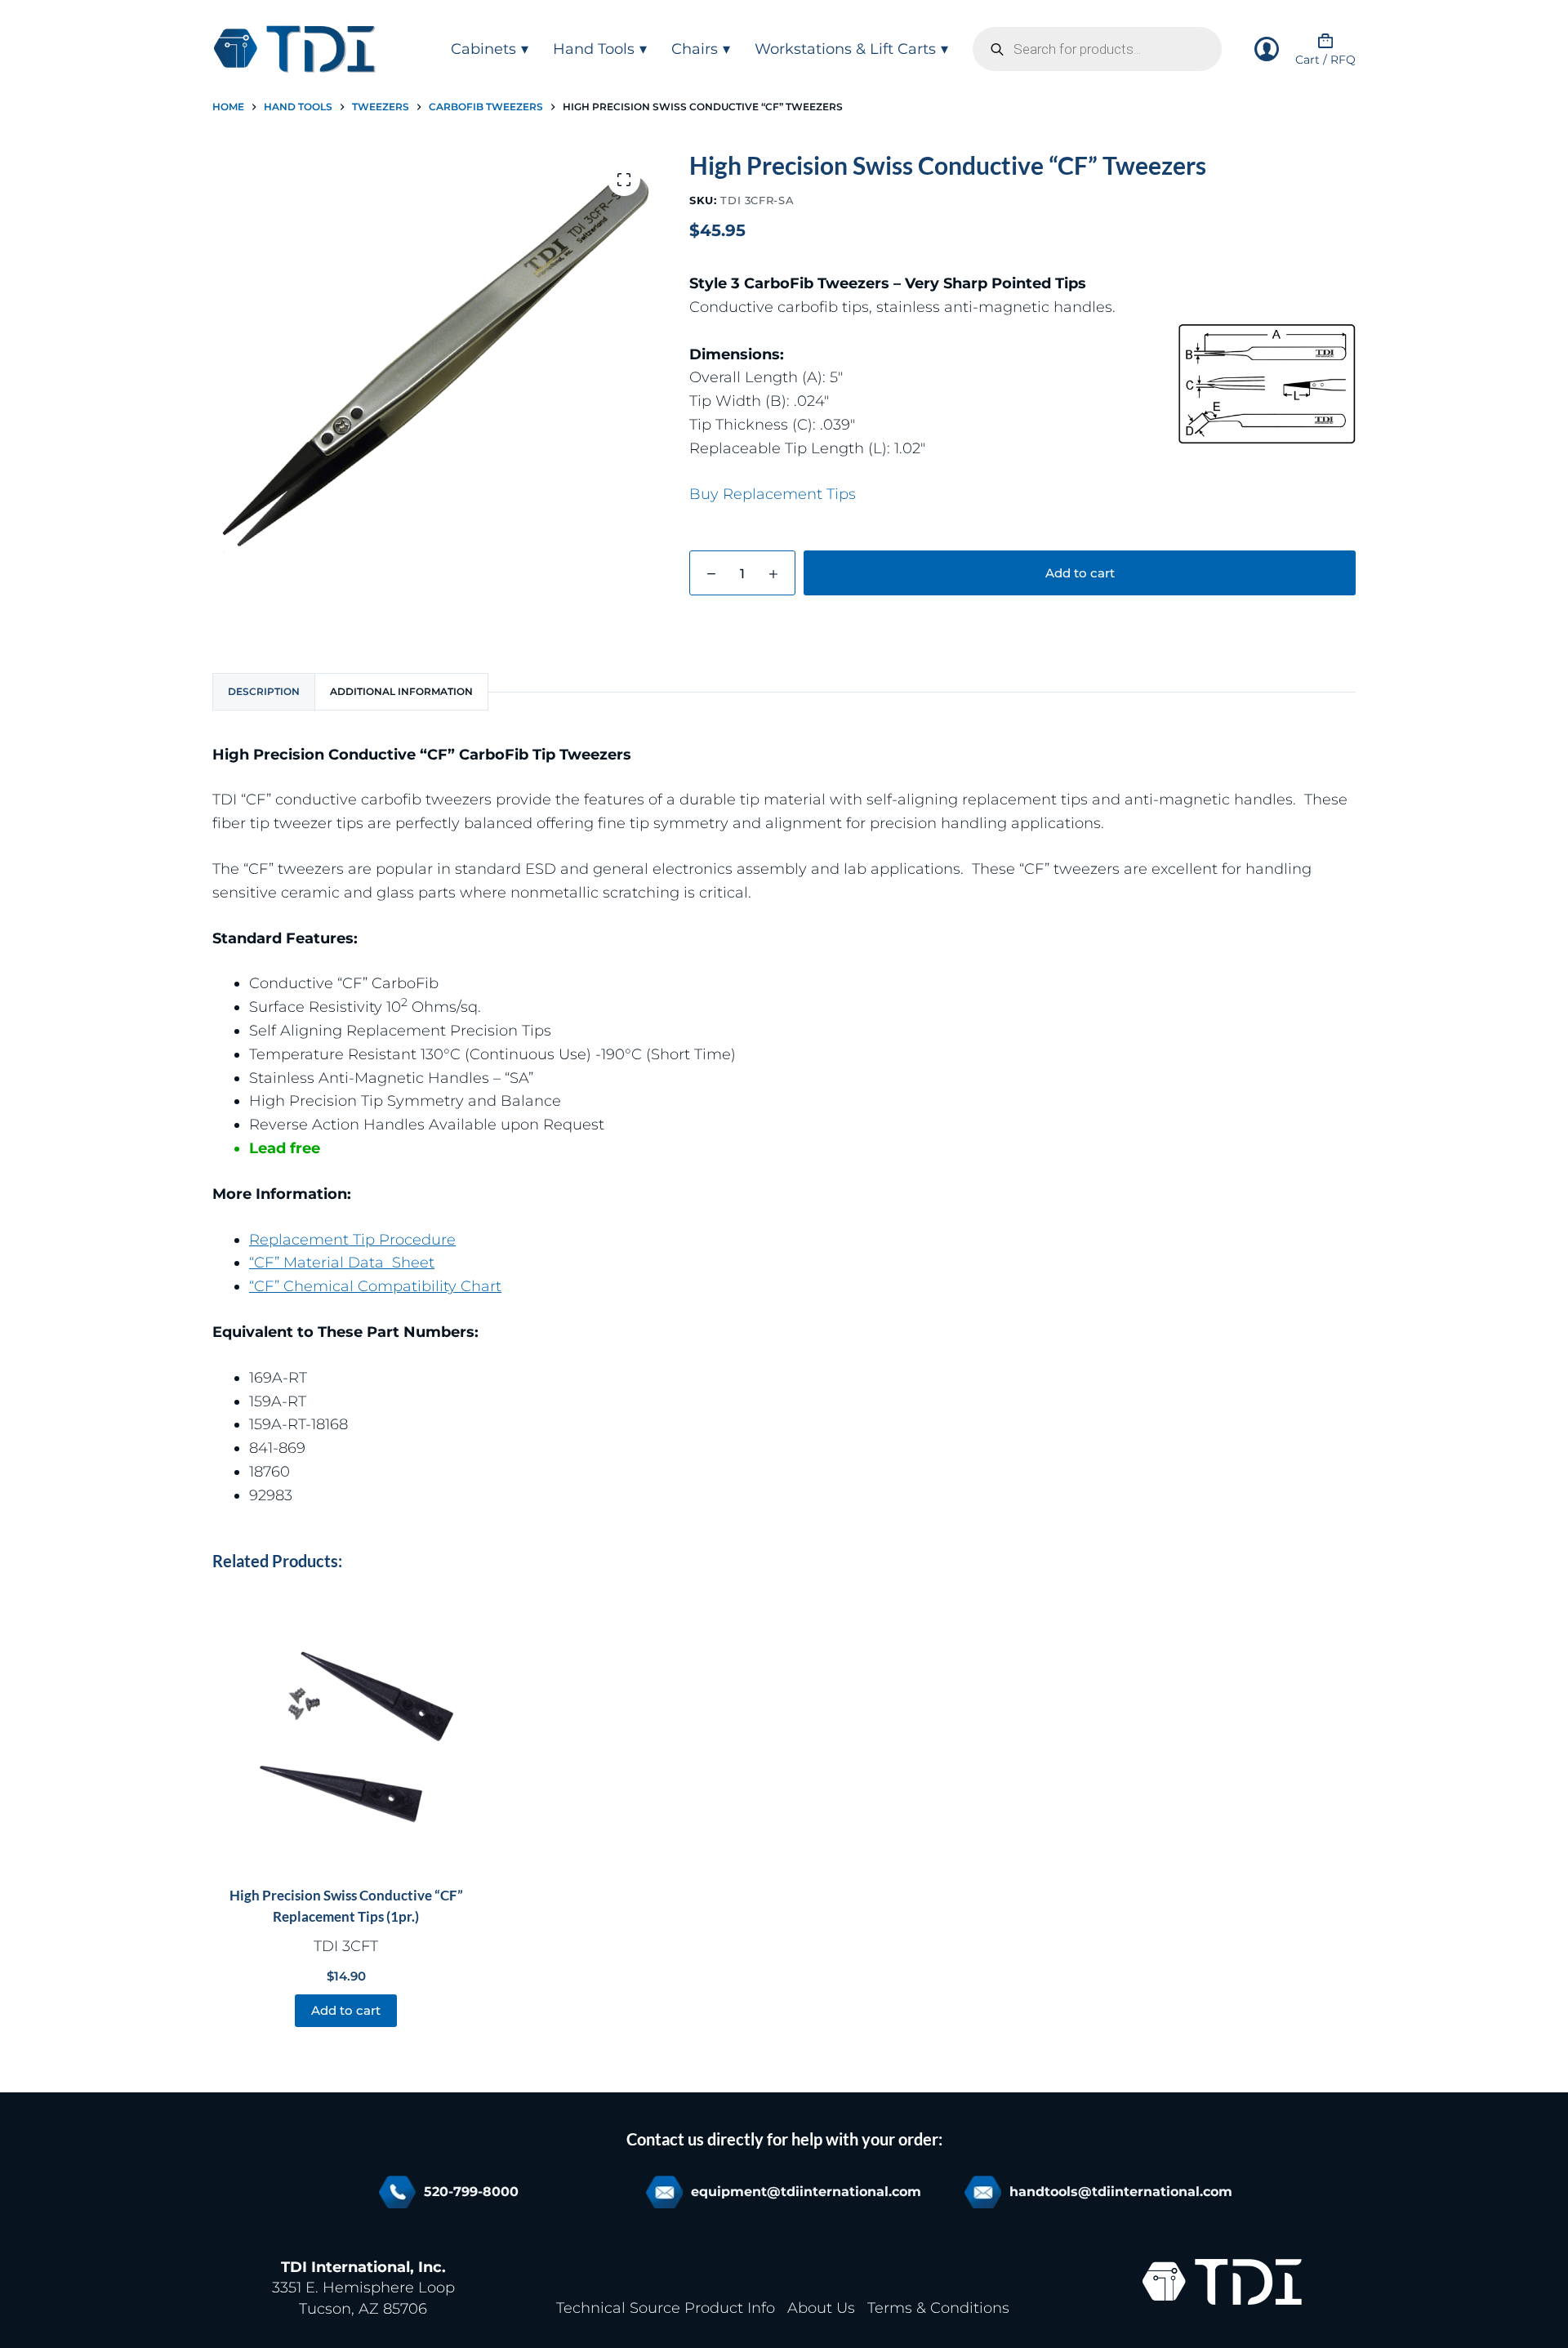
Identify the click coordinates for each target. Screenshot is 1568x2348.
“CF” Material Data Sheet (342, 1263)
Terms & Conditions (938, 2308)
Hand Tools (594, 49)
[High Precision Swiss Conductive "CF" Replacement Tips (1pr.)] (346, 1731)
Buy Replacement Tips (773, 494)
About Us (821, 2308)
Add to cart (1080, 573)
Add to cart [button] (346, 2010)
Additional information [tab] (401, 691)
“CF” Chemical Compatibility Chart (375, 1286)
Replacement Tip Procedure (352, 1240)
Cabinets (483, 49)
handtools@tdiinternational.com (1121, 2192)
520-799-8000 (471, 2192)
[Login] (1267, 49)
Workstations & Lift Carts (845, 49)
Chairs (695, 49)
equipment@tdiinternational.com (806, 2192)
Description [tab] (264, 691)
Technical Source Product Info (666, 2308)
